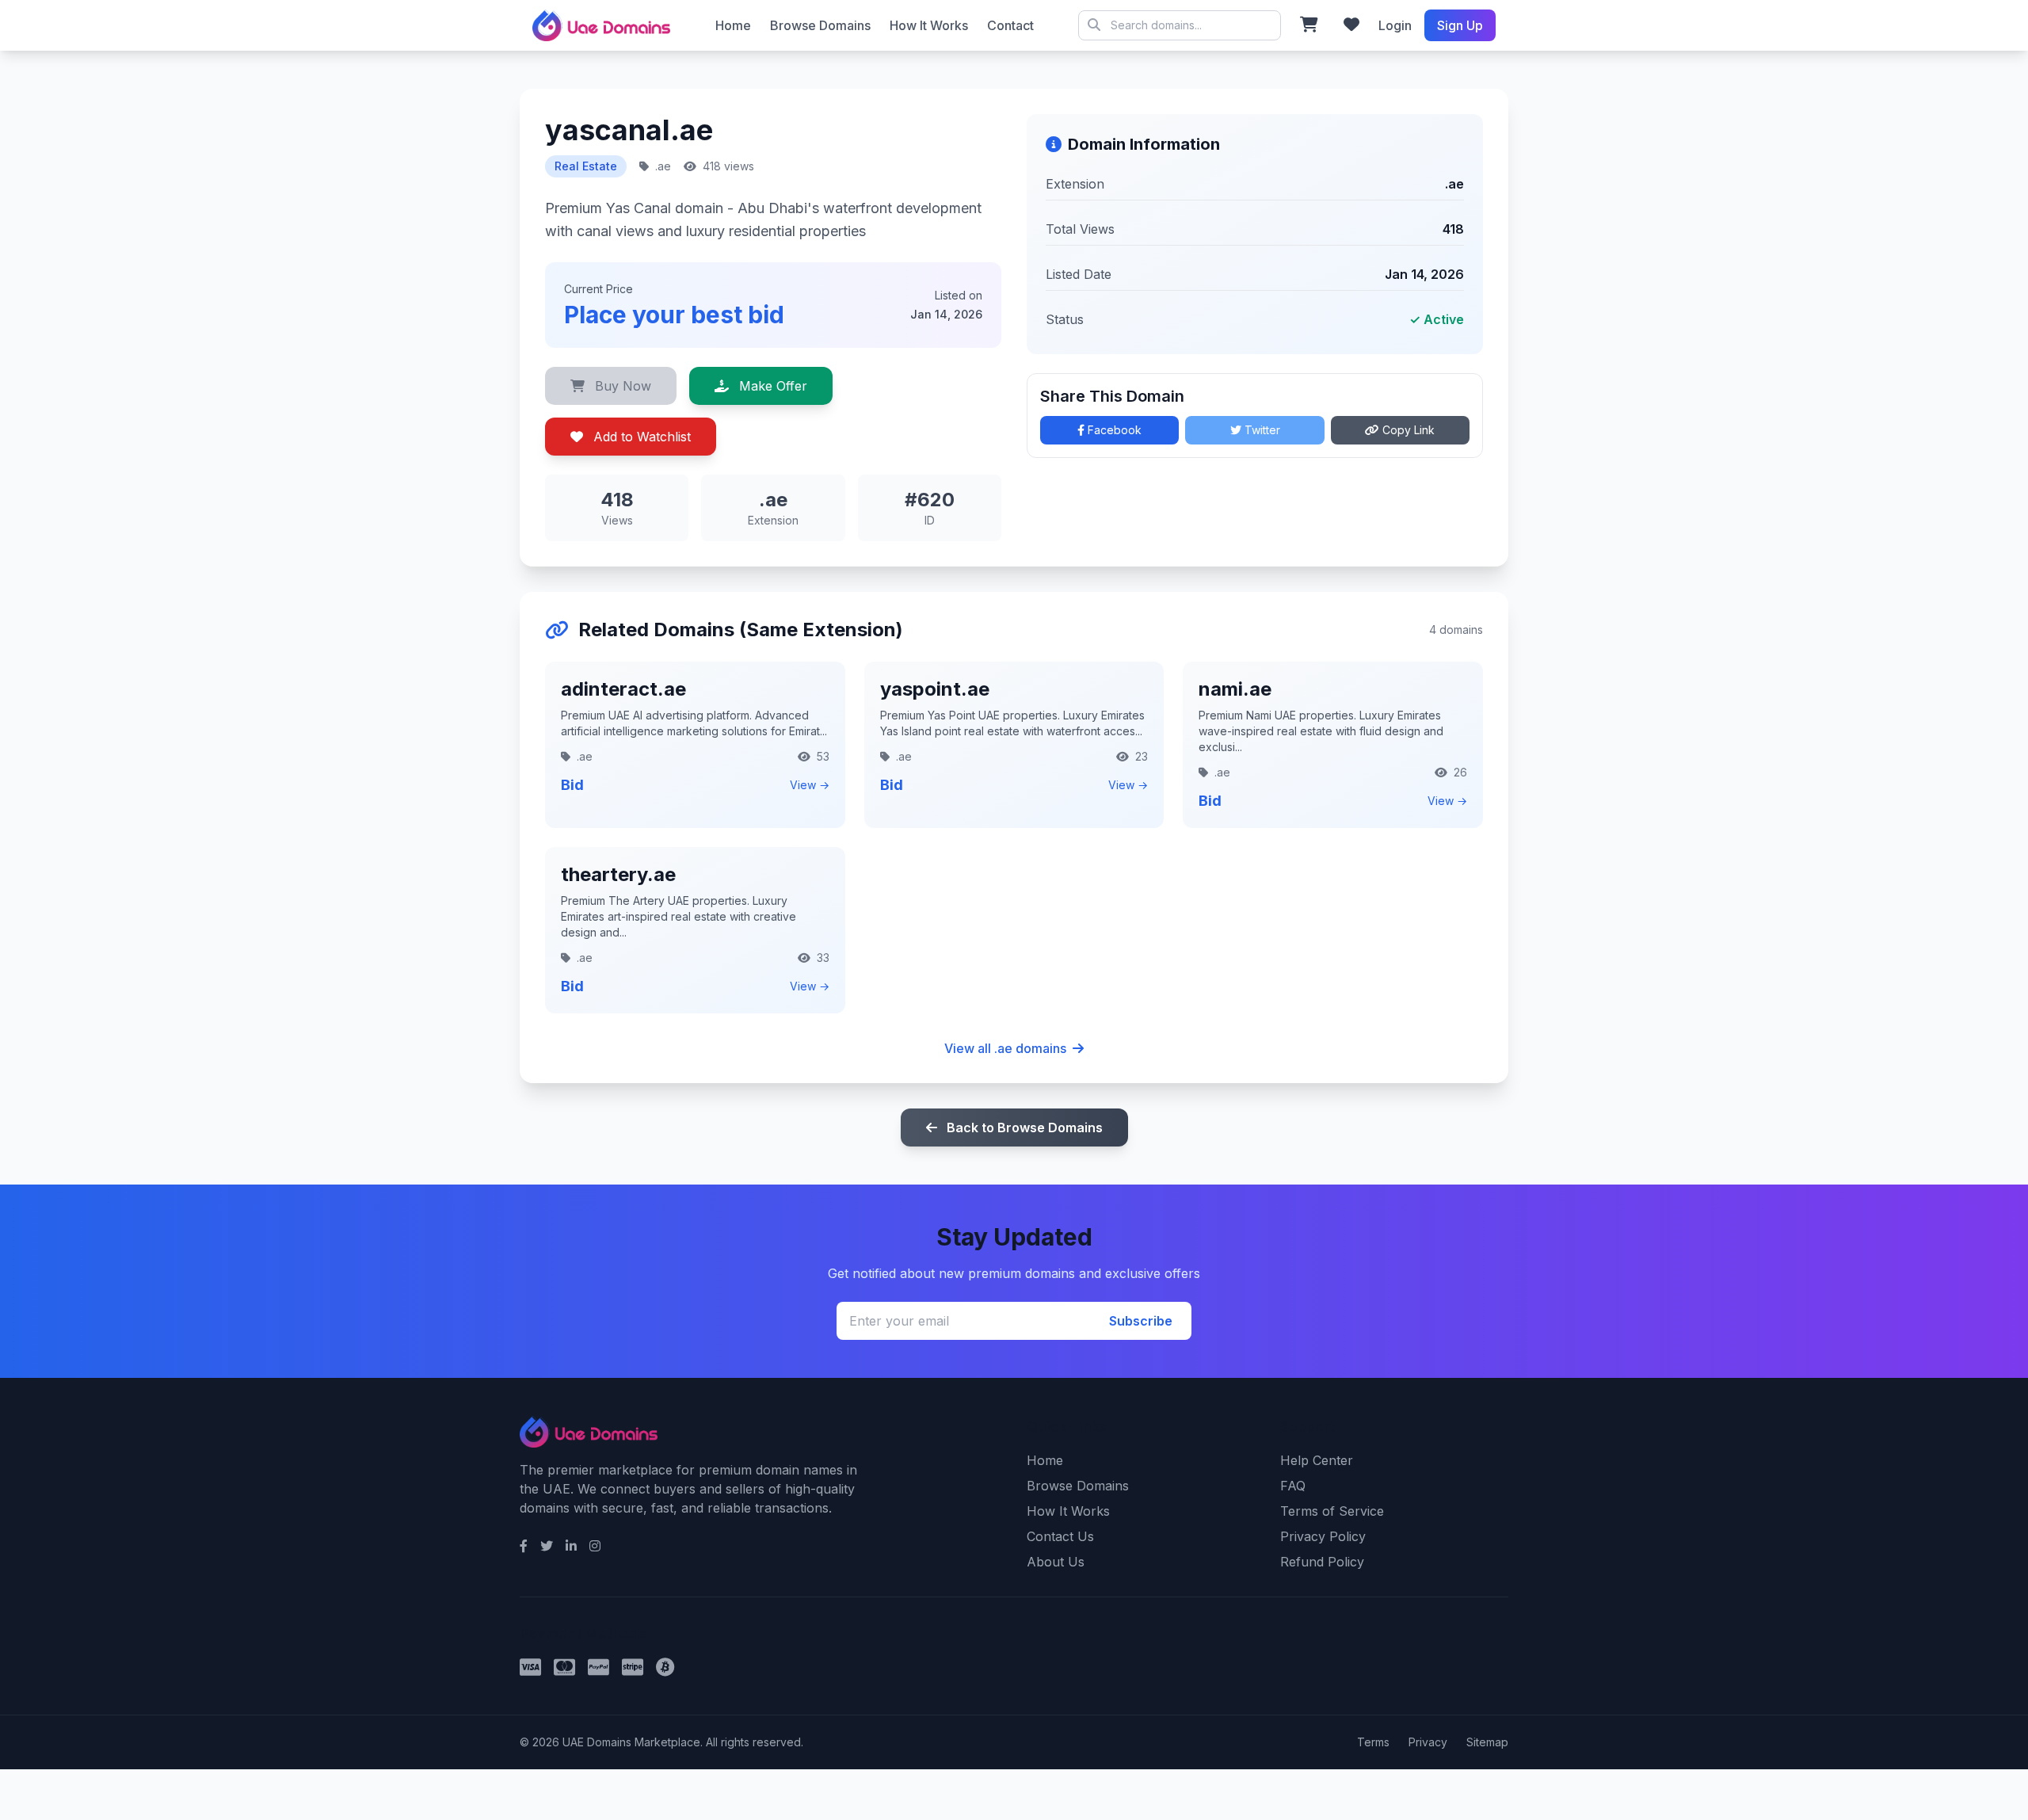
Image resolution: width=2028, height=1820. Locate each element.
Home (733, 25)
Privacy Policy (1323, 1536)
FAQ (1293, 1486)
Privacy (1428, 1742)
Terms (1373, 1742)
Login (1395, 25)
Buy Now (621, 386)
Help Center (1317, 1460)
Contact (1010, 25)
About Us (1056, 1562)
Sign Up (1460, 25)
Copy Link (1407, 430)
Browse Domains (820, 25)
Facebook (1113, 430)
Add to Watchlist (640, 437)
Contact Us (1060, 1536)
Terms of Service (1332, 1511)
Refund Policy (1322, 1562)
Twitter (1261, 430)
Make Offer (771, 386)
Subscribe (1141, 1321)
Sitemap (1487, 1742)
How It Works (929, 25)
